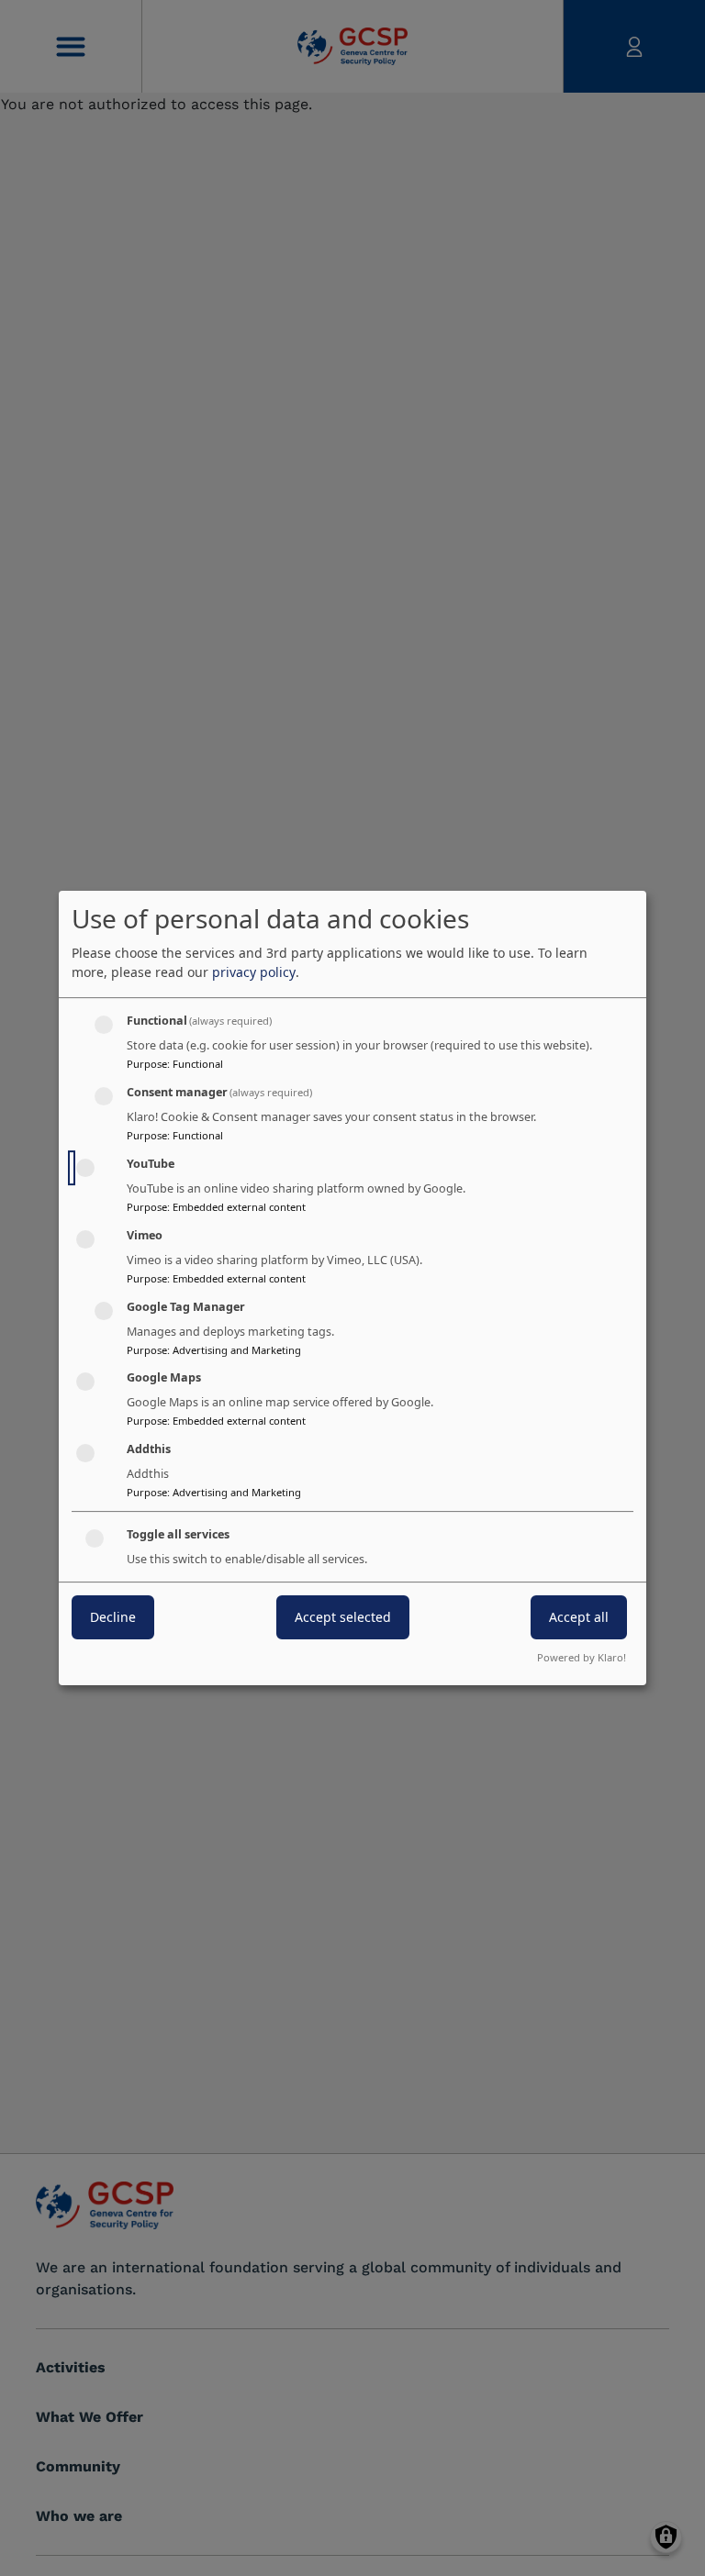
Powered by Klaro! (582, 1657)
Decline (113, 1617)
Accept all (579, 1617)
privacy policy (254, 972)
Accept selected (343, 1617)
